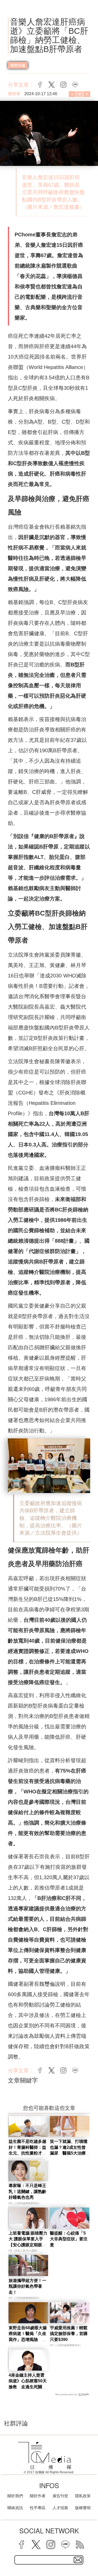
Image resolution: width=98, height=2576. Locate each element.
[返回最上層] (90, 2554)
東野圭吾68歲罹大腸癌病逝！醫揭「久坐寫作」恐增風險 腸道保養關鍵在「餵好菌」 (28, 2340)
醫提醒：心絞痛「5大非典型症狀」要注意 (69, 2239)
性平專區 (38, 2508)
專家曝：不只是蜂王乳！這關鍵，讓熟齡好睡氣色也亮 (27, 2191)
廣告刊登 (60, 2496)
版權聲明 (83, 2508)
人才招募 (60, 2508)
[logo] (45, 2456)
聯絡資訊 (15, 2508)
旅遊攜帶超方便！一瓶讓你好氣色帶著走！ (27, 2286)
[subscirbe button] (78, 2560)
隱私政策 (83, 2496)
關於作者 (38, 2496)
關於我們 (15, 2496)
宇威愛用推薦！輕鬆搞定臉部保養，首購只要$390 (69, 2334)
